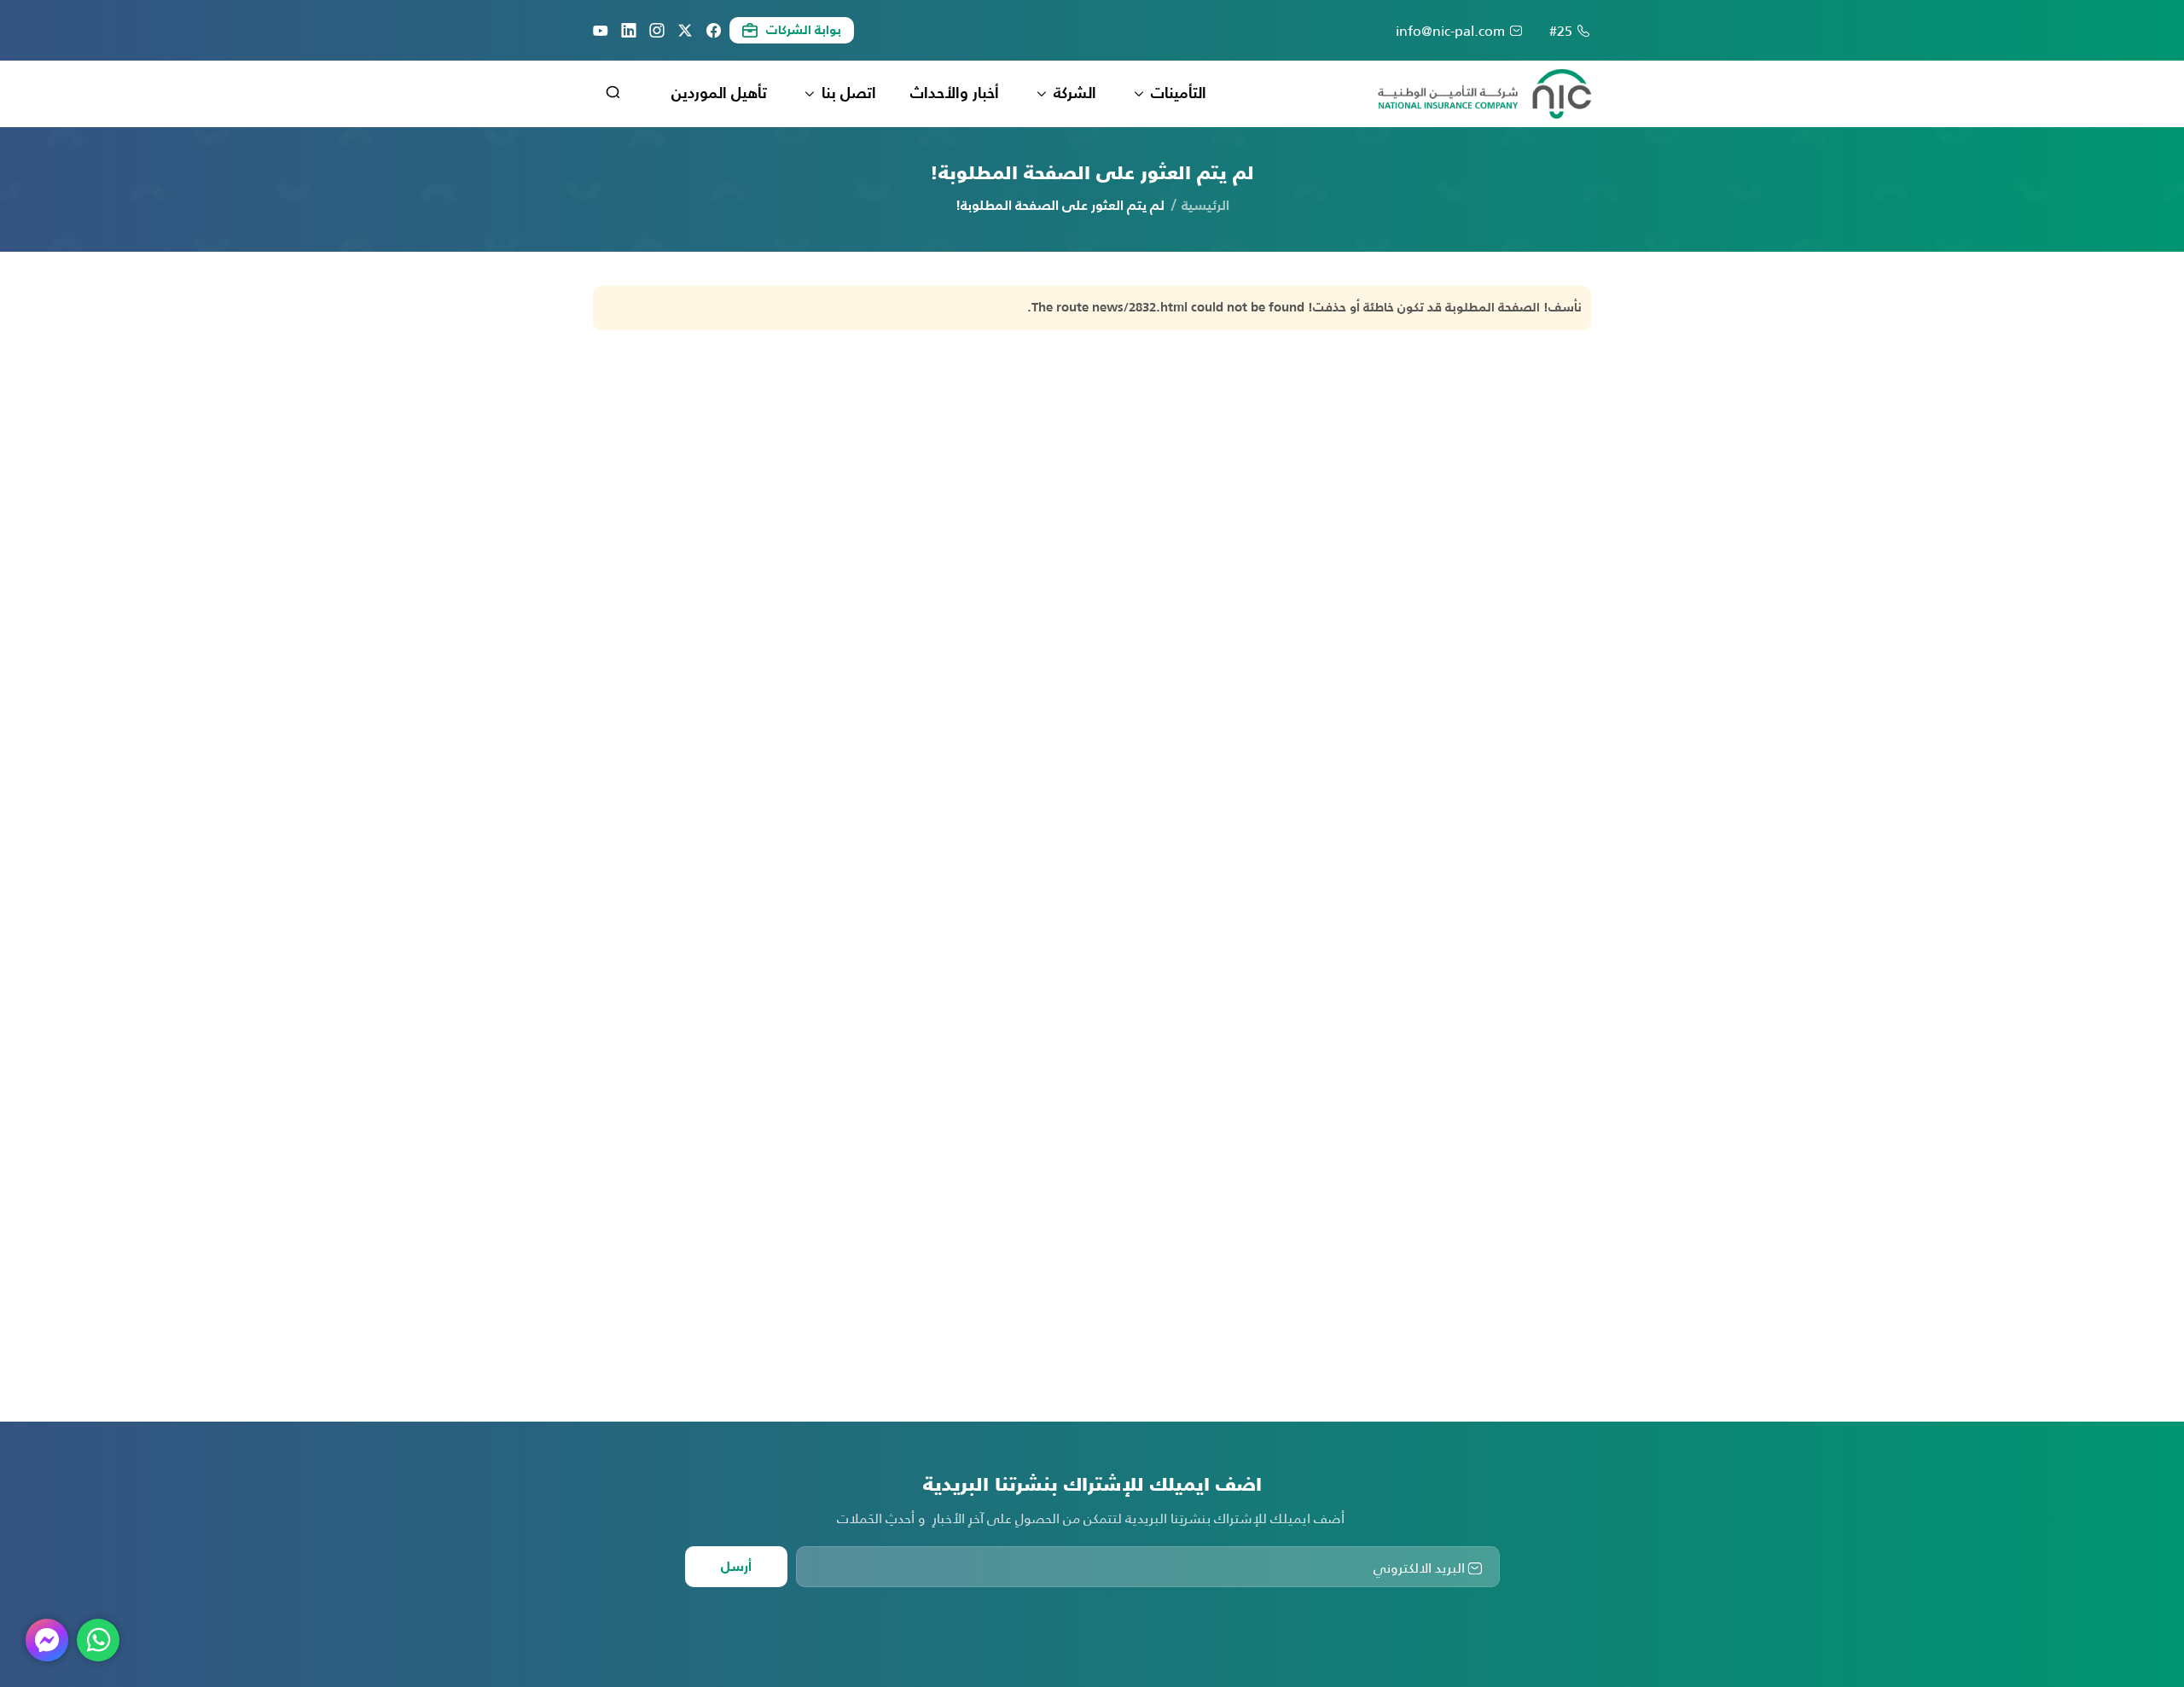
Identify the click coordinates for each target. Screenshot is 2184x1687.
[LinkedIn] (629, 31)
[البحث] (613, 95)
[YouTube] (601, 31)
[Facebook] (713, 31)
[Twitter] (685, 31)
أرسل (736, 1568)
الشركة (1075, 94)
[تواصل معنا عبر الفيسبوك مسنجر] (47, 1640)
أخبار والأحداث (955, 94)
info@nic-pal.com (1450, 31)
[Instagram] (657, 31)
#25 (1561, 31)
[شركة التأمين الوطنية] (1484, 94)
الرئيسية (1205, 207)
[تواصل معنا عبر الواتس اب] (98, 1640)
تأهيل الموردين (719, 94)
